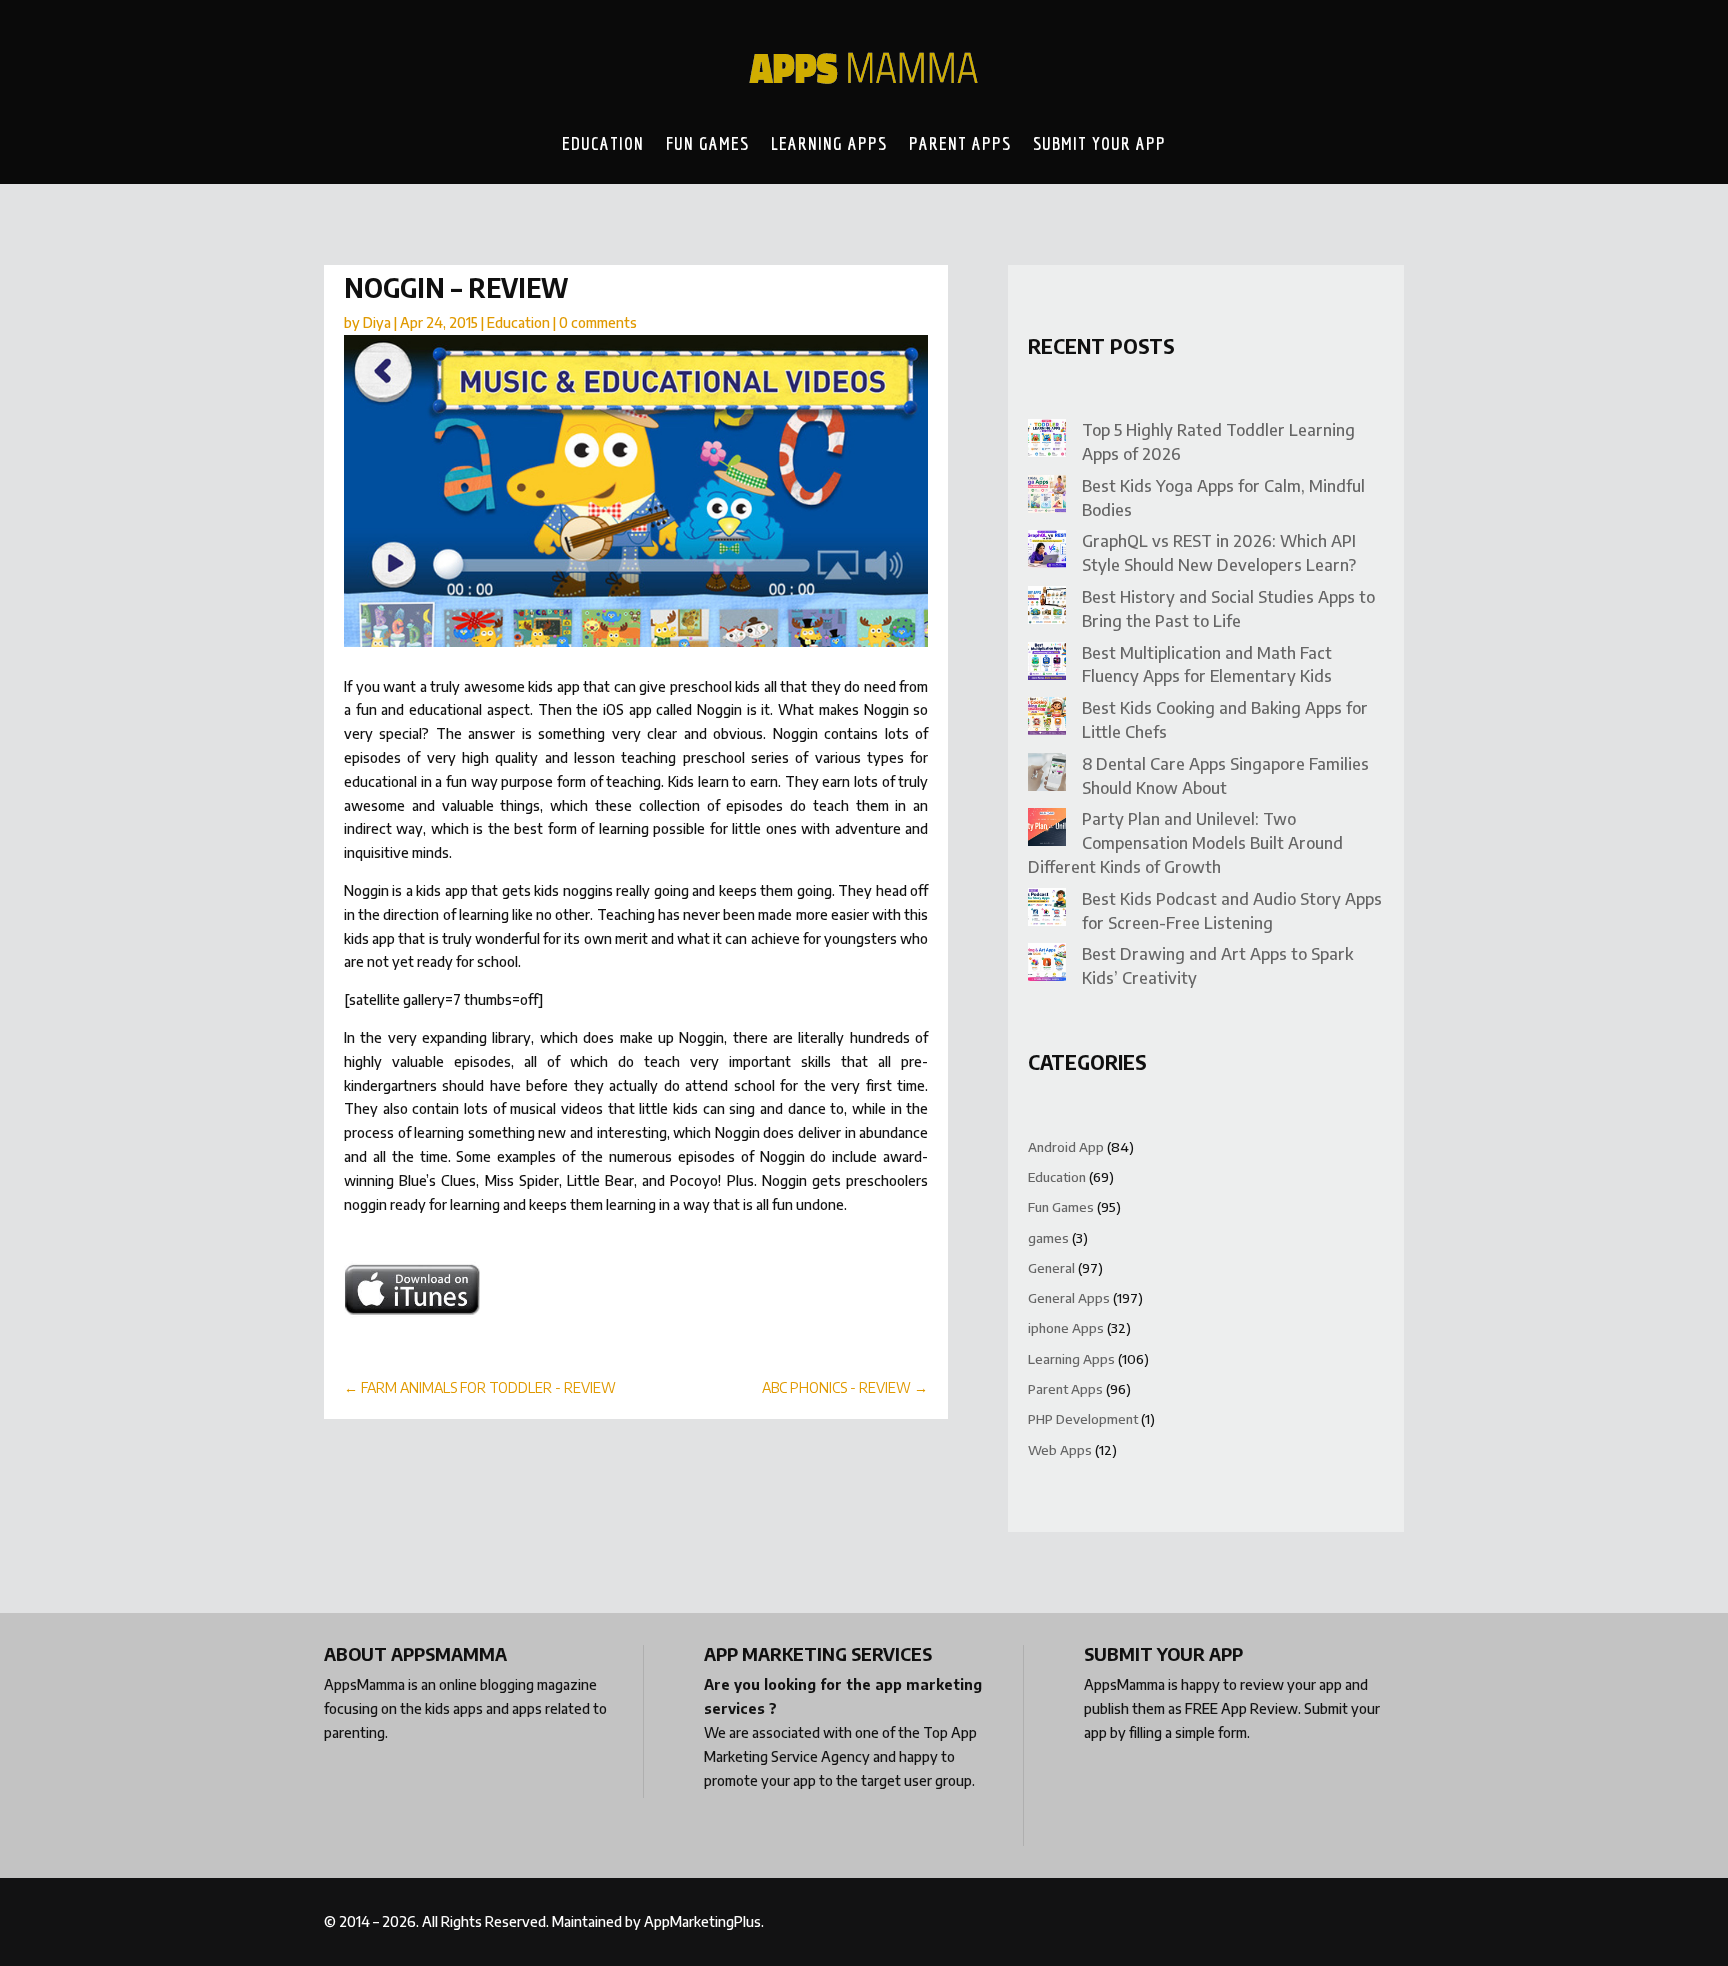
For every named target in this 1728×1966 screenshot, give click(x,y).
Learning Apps (829, 143)
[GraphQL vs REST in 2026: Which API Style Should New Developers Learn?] (1047, 552)
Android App (1066, 1147)
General (1051, 1268)
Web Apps (1060, 1450)
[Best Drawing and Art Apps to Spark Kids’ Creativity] (1047, 965)
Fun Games (707, 143)
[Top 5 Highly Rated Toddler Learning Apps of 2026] (1047, 441)
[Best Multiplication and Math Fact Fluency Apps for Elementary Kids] (1047, 664)
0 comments (598, 322)
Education (603, 143)
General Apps (1069, 1298)
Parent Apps (960, 143)
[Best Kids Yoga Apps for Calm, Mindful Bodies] (1047, 497)
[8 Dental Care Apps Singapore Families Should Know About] (1047, 775)
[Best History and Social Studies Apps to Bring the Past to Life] (1047, 608)
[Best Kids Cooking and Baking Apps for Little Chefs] (1047, 719)
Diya (377, 322)
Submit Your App (1099, 143)
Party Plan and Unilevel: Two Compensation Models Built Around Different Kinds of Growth (1185, 843)
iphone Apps (1066, 1328)
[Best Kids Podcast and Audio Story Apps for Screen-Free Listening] (1047, 910)
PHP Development (1083, 1419)
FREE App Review (1241, 1708)
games (1048, 1238)
